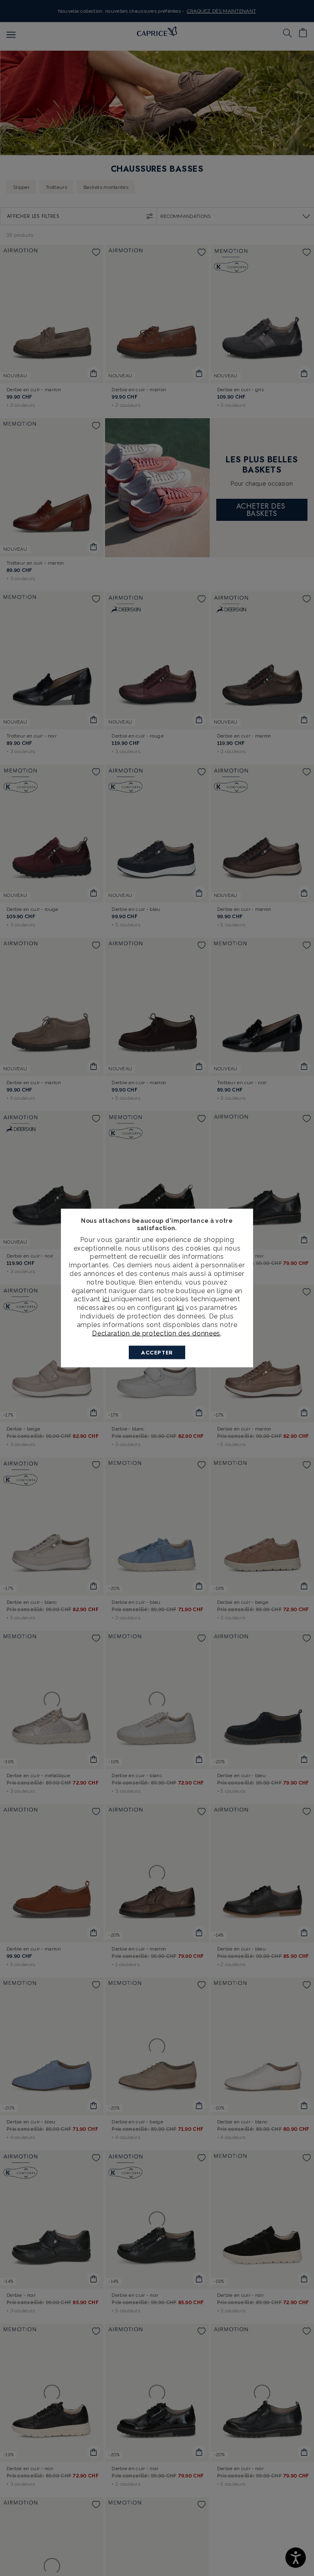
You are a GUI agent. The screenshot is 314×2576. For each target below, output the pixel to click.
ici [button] (181, 1308)
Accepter (157, 1353)
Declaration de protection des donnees (156, 1333)
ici (106, 1299)
